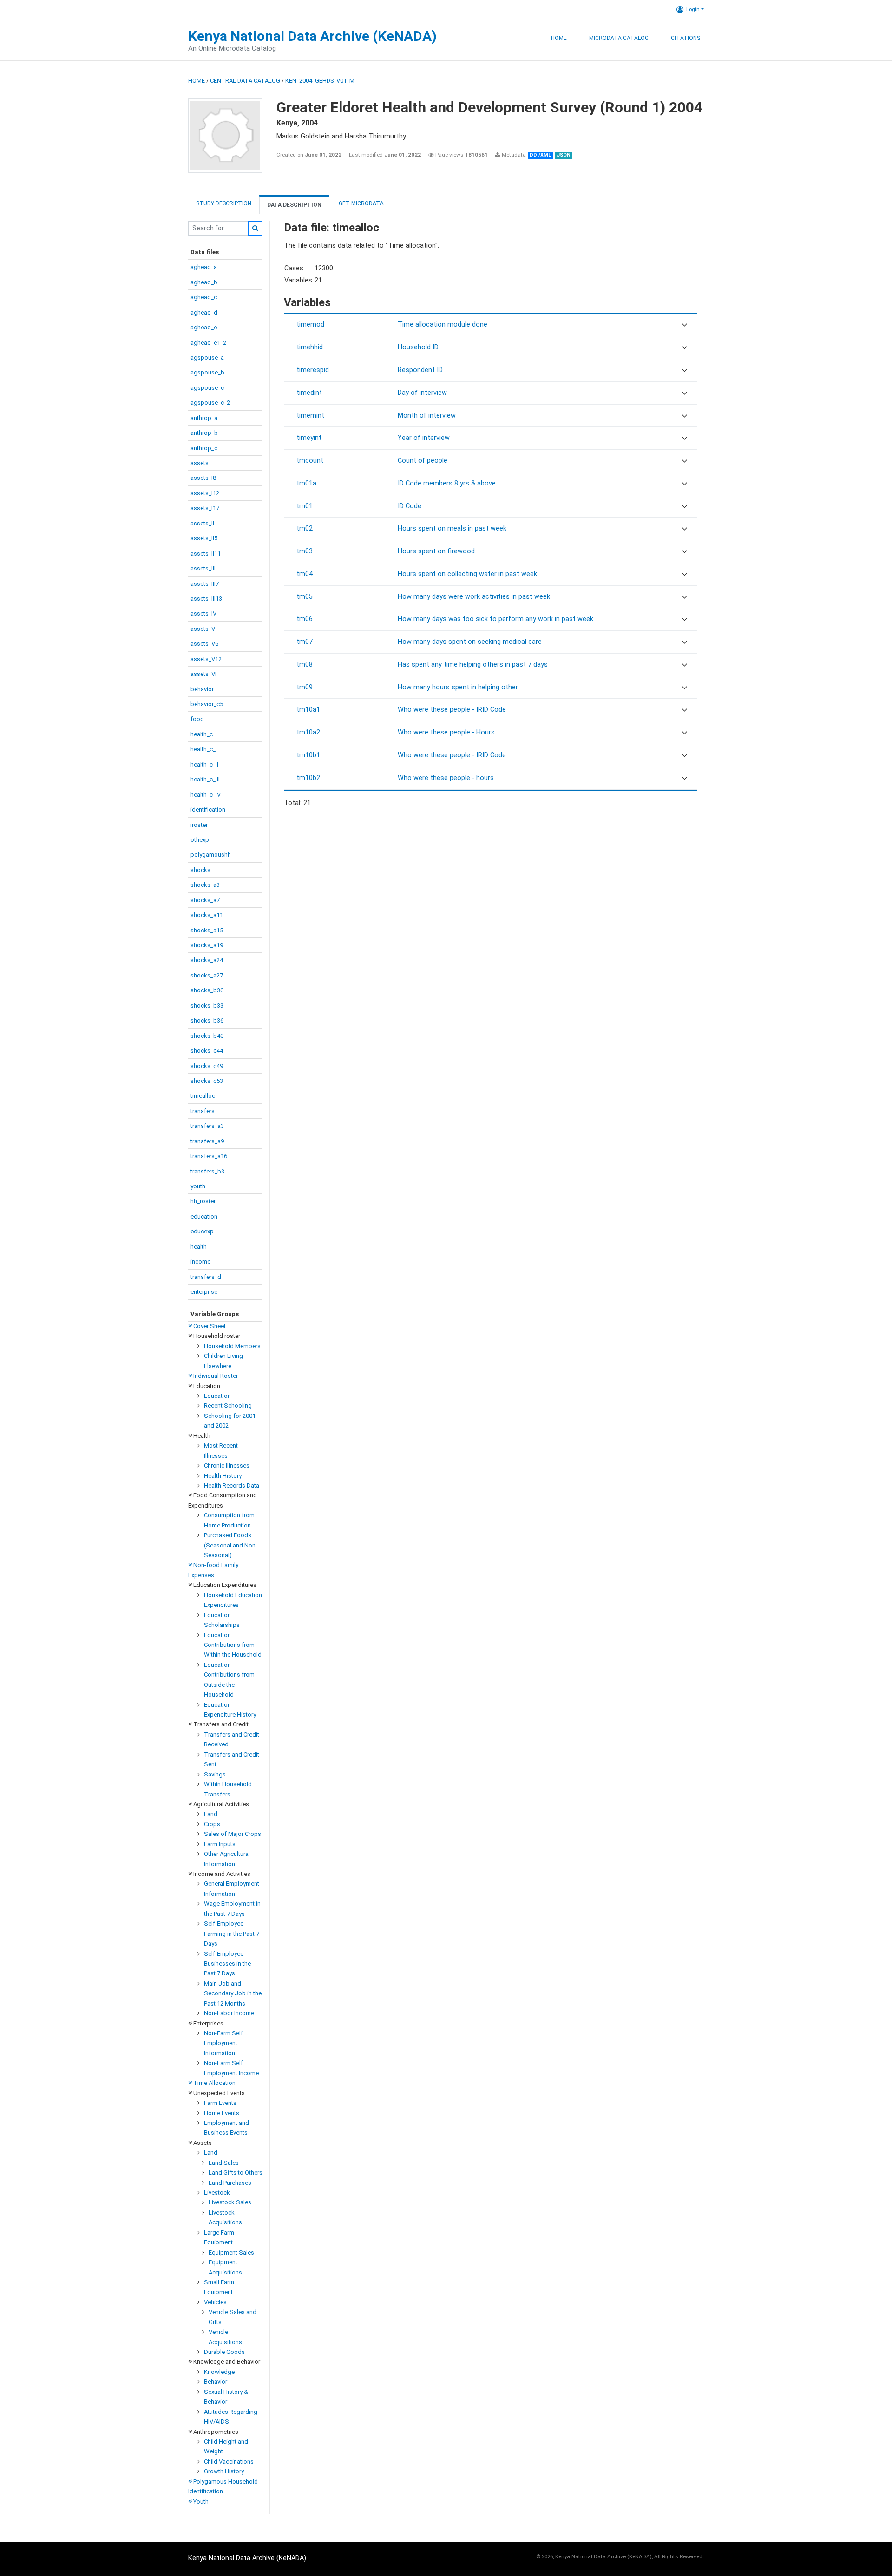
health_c (202, 734)
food (197, 719)
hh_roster (203, 1201)
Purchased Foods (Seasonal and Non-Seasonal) (231, 1545)
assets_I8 (203, 478)
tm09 (305, 687)
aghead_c (204, 297)
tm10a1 (308, 710)
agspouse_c (207, 388)
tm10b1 (308, 755)
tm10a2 (308, 732)
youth (198, 1186)
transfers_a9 (207, 1141)
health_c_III (205, 779)
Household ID (418, 347)
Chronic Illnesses (227, 1465)
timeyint (309, 438)
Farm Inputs (220, 1844)
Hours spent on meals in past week (452, 528)
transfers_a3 (207, 1126)
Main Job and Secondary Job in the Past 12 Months (233, 1993)
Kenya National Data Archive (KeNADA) (312, 36)
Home (559, 38)
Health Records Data (232, 1485)
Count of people (423, 461)
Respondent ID (420, 370)
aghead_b (204, 282)
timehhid (310, 347)
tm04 (305, 574)
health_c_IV (206, 795)
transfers (203, 1111)
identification (208, 810)
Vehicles (215, 2302)
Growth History (224, 2471)
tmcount (310, 461)
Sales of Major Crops (233, 1834)
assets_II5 (204, 538)
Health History (223, 1476)
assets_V (203, 629)
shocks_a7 (205, 900)
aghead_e (204, 327)
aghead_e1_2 (208, 343)
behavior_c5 (207, 704)
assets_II (202, 523)
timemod (310, 324)
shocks (200, 870)
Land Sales (224, 2163)
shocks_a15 (207, 930)
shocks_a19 (207, 945)
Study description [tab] (224, 203)
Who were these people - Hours (446, 732)
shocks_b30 (207, 990)
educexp (202, 1231)
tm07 (305, 642)
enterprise (204, 1292)
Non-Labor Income (229, 2013)
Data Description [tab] (294, 205)
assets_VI (203, 674)
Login (693, 9)
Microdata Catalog (619, 38)
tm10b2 (308, 778)
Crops (212, 1824)
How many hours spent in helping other (458, 687)
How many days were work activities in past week (474, 597)
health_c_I (204, 749)
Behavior (216, 2382)
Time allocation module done (443, 324)
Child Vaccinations (229, 2461)
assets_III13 (206, 599)
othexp (200, 840)
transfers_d (206, 1277)
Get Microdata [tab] (361, 203)
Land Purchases (230, 2183)
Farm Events (220, 2103)
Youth (200, 2501)
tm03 (305, 551)
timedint (309, 393)
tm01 (305, 506)
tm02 (305, 528)
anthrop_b (204, 433)
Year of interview (424, 438)
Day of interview (422, 393)
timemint (310, 416)
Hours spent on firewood (436, 551)
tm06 (305, 619)
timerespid (313, 370)
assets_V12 (206, 659)
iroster (199, 825)
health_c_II (204, 764)
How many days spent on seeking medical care (470, 642)
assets (200, 463)
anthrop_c (204, 448)
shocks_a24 (207, 960)
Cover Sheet (209, 1326)
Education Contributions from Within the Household (233, 1645)
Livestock (217, 2193)
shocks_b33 (207, 1006)
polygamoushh (211, 855)
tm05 (305, 597)
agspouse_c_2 (210, 403)
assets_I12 (205, 493)
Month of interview (427, 416)
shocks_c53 (207, 1081)
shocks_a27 (207, 975)
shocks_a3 (205, 885)
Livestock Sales (230, 2202)
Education (217, 1396)
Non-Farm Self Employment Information (223, 2043)
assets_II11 (206, 554)
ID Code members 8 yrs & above (447, 483)
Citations (685, 38)
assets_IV (203, 613)
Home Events (222, 2113)
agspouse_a (207, 357)
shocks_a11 (207, 915)
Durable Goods (224, 2352)
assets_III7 (205, 584)
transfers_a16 (209, 1156)
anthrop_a (204, 418)
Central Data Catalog (245, 81)
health (199, 1247)
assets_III (203, 568)
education (204, 1216)
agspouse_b (207, 372)
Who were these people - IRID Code (452, 710)
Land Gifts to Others (236, 2173)
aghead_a (204, 267)
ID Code (410, 506)
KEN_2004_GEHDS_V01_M (320, 81)
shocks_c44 (207, 1051)
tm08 (305, 665)
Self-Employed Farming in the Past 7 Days (232, 1934)
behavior (202, 689)
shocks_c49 (207, 1066)
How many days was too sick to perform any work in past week (495, 619)
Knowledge (219, 2372)
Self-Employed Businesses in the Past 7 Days (227, 1964)
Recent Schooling (228, 1406)
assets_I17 (205, 508)
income (200, 1262)
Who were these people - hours (446, 778)
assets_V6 (204, 644)
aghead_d (204, 312)
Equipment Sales (231, 2252)
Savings (215, 1774)
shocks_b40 (207, 1036)
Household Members (232, 1346)
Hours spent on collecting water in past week (467, 574)
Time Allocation (214, 2083)
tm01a (306, 483)
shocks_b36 (207, 1020)
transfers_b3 (207, 1171)
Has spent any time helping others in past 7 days (473, 665)
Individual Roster (215, 1376)
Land (211, 1814)
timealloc (203, 1096)
